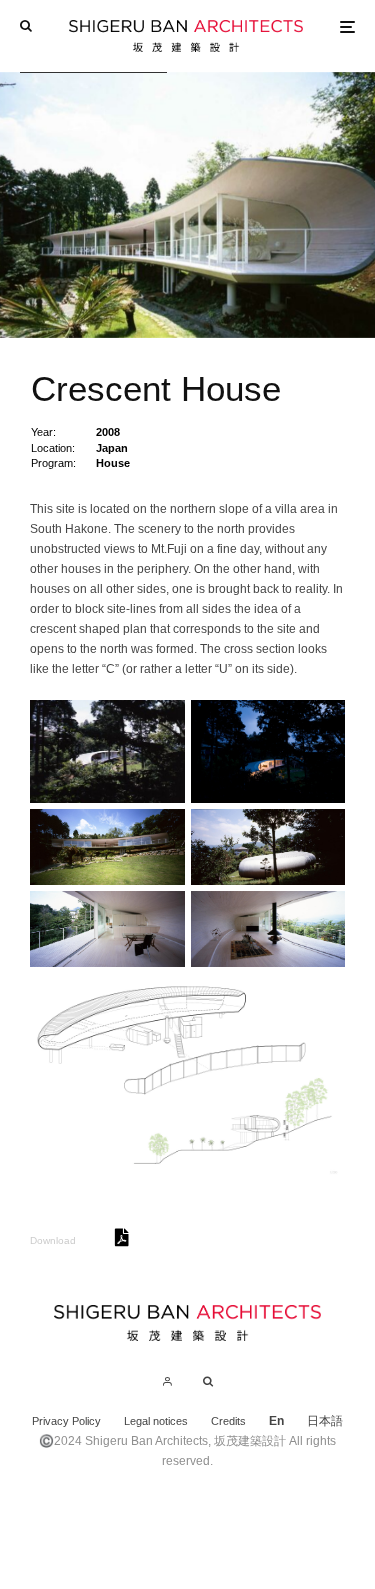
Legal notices (156, 1421)
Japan (112, 448)
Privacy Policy (66, 1421)
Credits (228, 1421)
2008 (108, 432)
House (113, 463)
